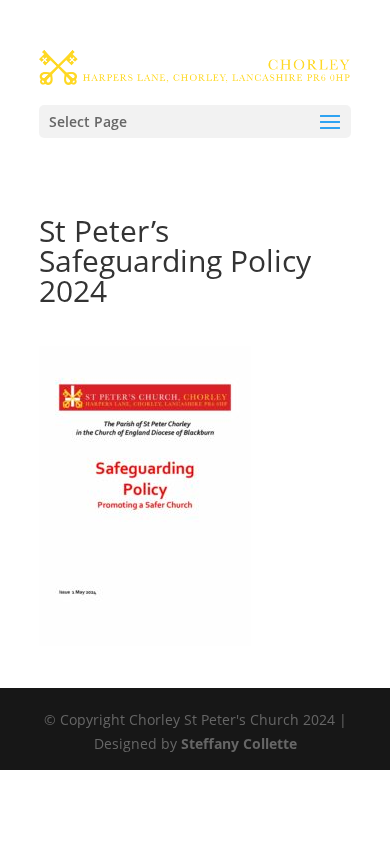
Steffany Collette (239, 743)
